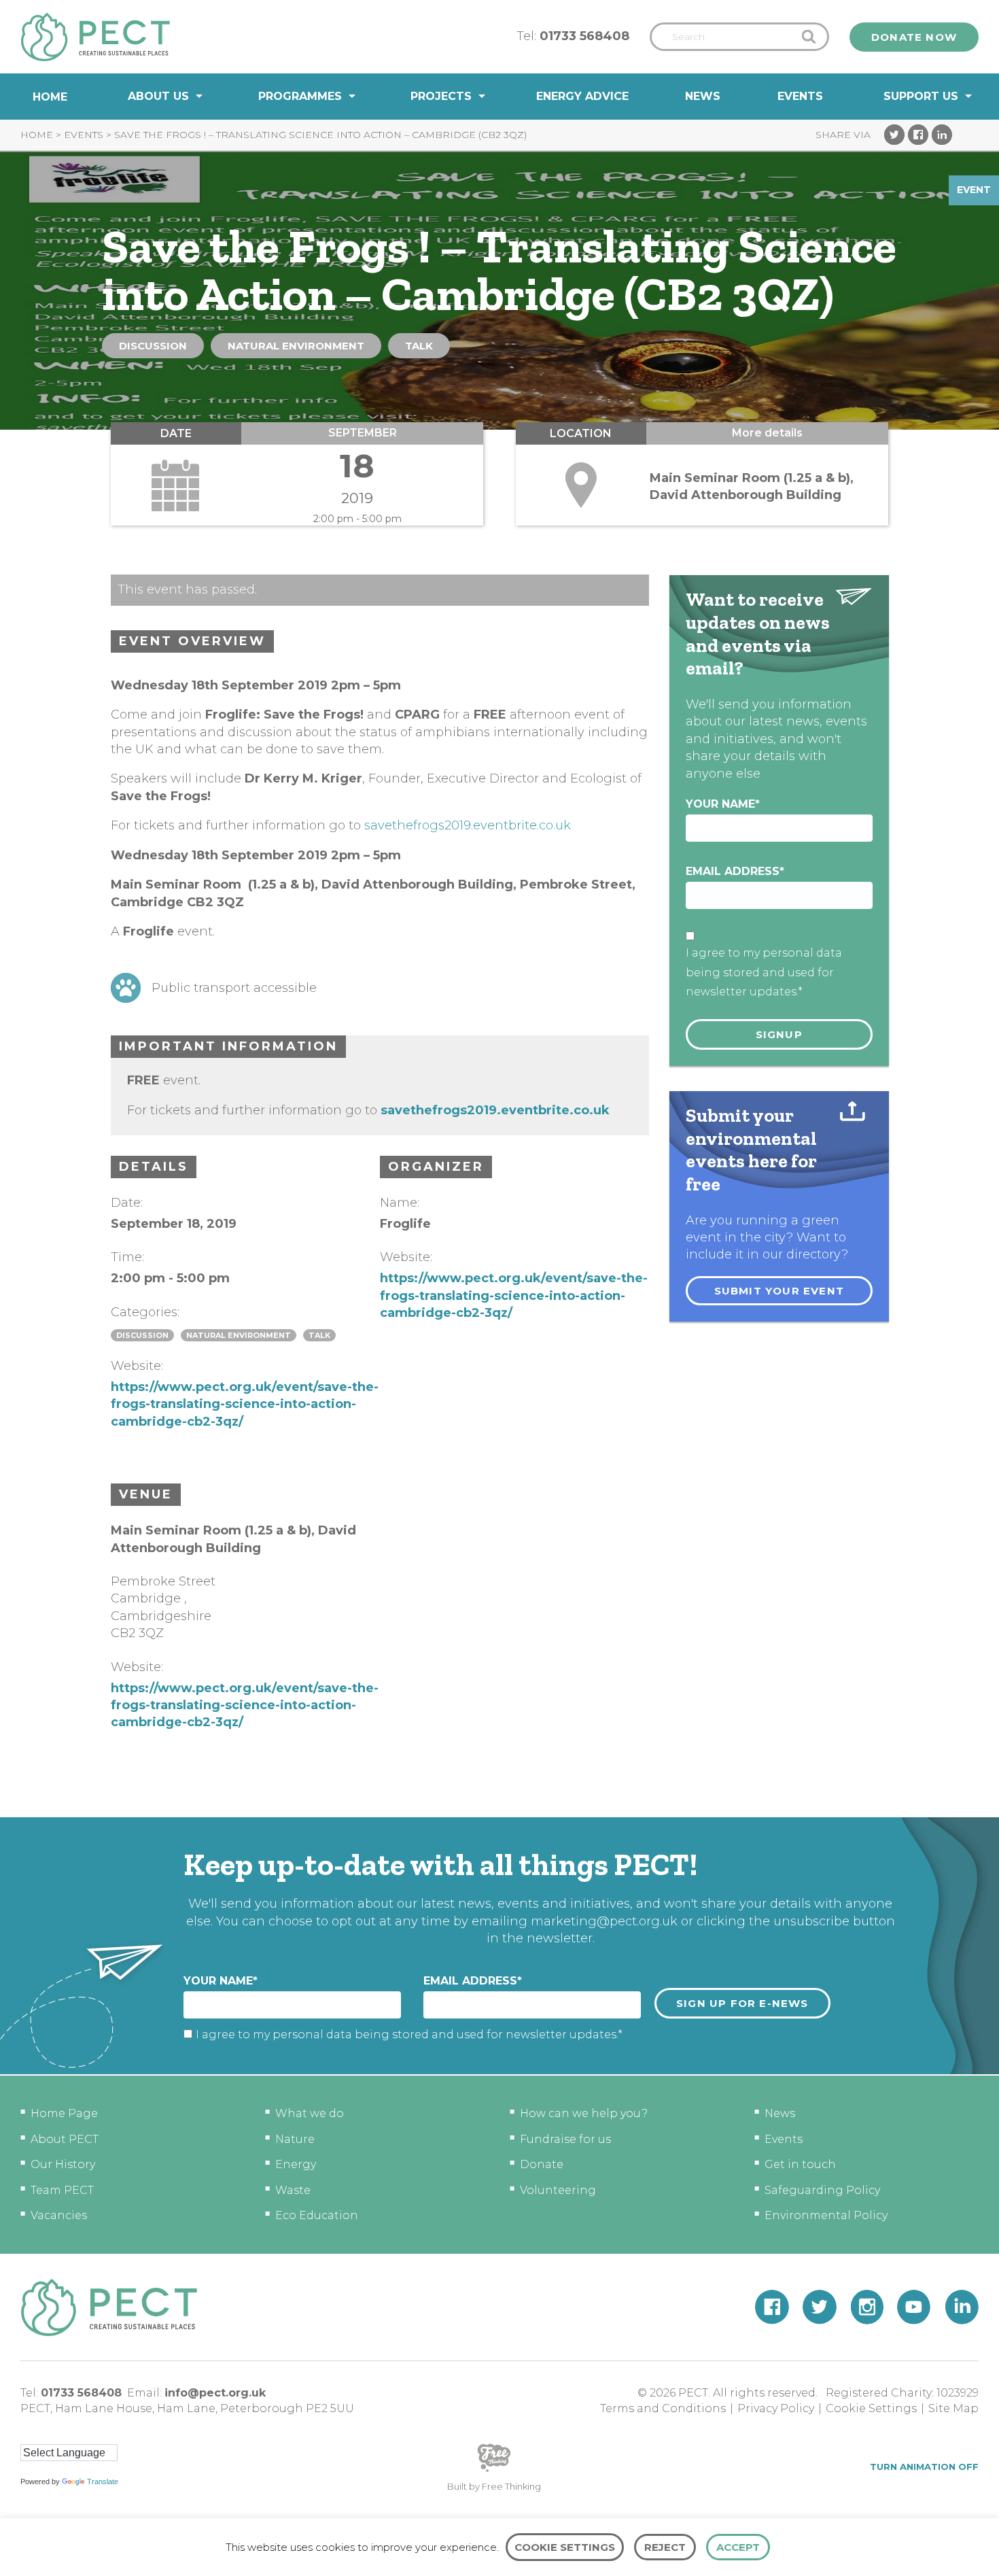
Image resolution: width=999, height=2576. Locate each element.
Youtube (914, 2307)
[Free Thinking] (494, 2471)
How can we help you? (584, 2113)
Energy (296, 2164)
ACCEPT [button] (738, 2547)
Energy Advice (582, 96)
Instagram (867, 2307)
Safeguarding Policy (822, 2190)
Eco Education (317, 2215)
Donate (542, 2164)
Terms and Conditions (663, 2408)
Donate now (914, 37)
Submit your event (779, 1291)
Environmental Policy (826, 2215)
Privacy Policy (776, 2408)
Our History (63, 2164)
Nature (295, 2139)
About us (158, 96)
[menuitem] (50, 97)
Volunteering (558, 2190)
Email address (735, 871)
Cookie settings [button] (565, 2547)
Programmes (300, 96)
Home (50, 97)
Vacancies (59, 2215)
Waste (293, 2190)
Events (800, 96)
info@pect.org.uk (215, 2393)
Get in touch (800, 2164)
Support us (921, 96)
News (703, 96)
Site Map (953, 2408)
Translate (103, 2481)
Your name (723, 804)
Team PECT (62, 2190)
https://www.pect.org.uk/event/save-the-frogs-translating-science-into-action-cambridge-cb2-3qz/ (245, 1404)
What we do (310, 2113)
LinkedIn (942, 135)
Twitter (894, 135)
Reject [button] (665, 2547)
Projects (441, 96)
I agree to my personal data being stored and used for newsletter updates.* (764, 973)
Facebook (918, 135)
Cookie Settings (871, 2408)
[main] (500, 968)
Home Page (64, 2113)
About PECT (65, 2139)
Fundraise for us (565, 2139)
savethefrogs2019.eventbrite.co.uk (468, 825)
